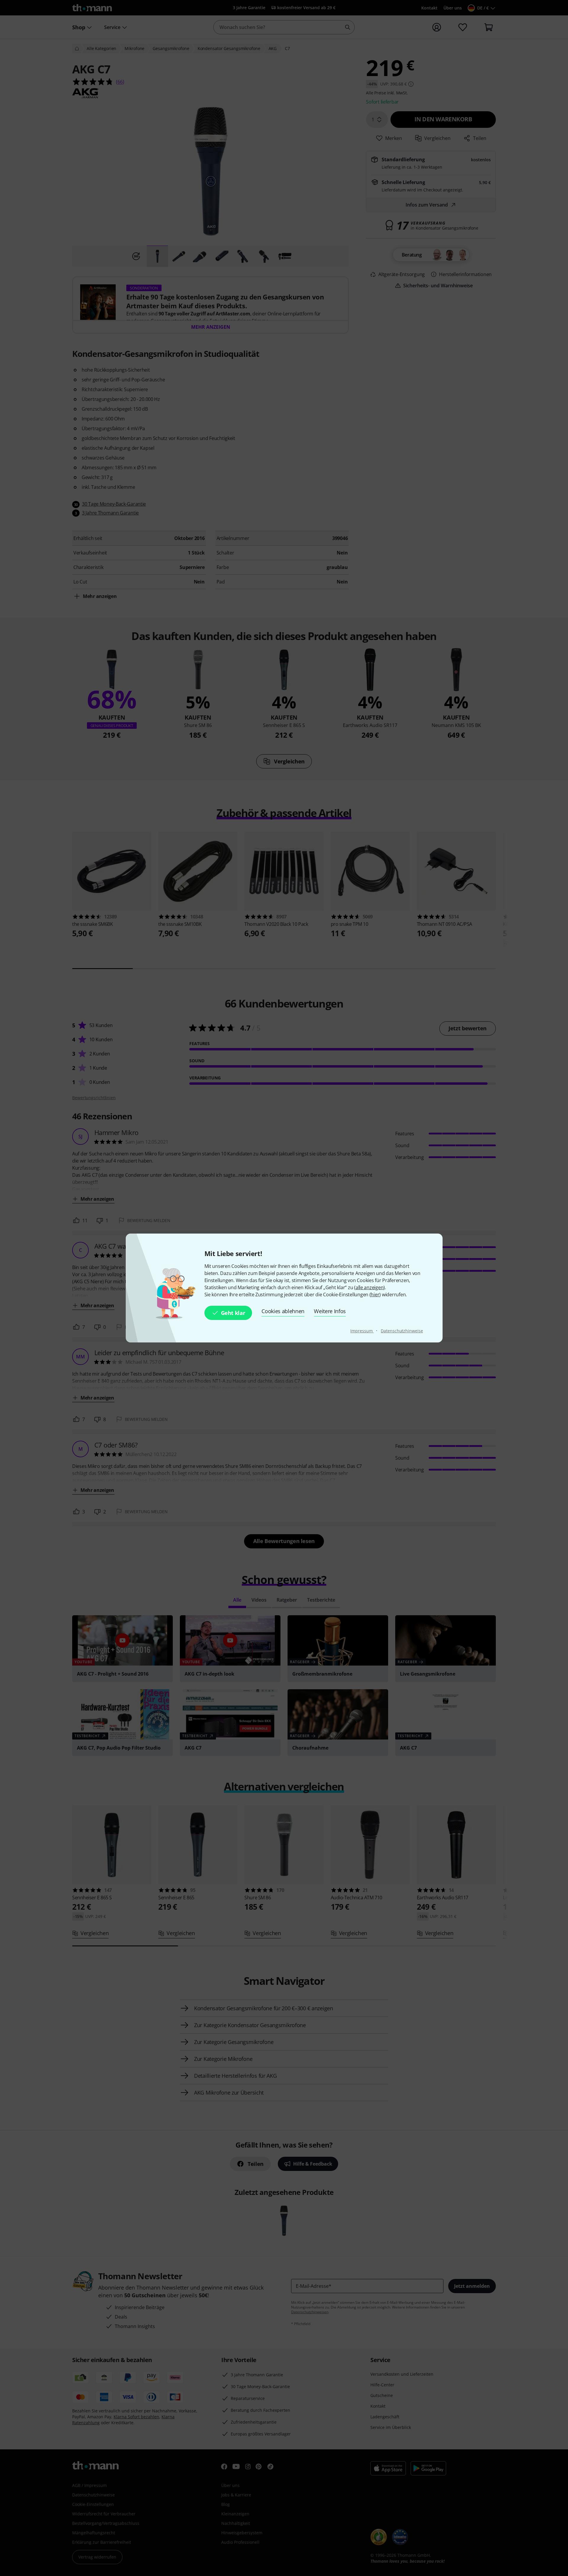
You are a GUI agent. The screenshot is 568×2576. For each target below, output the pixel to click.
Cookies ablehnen (283, 1311)
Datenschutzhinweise (402, 1331)
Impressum (362, 1331)
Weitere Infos (330, 1311)
